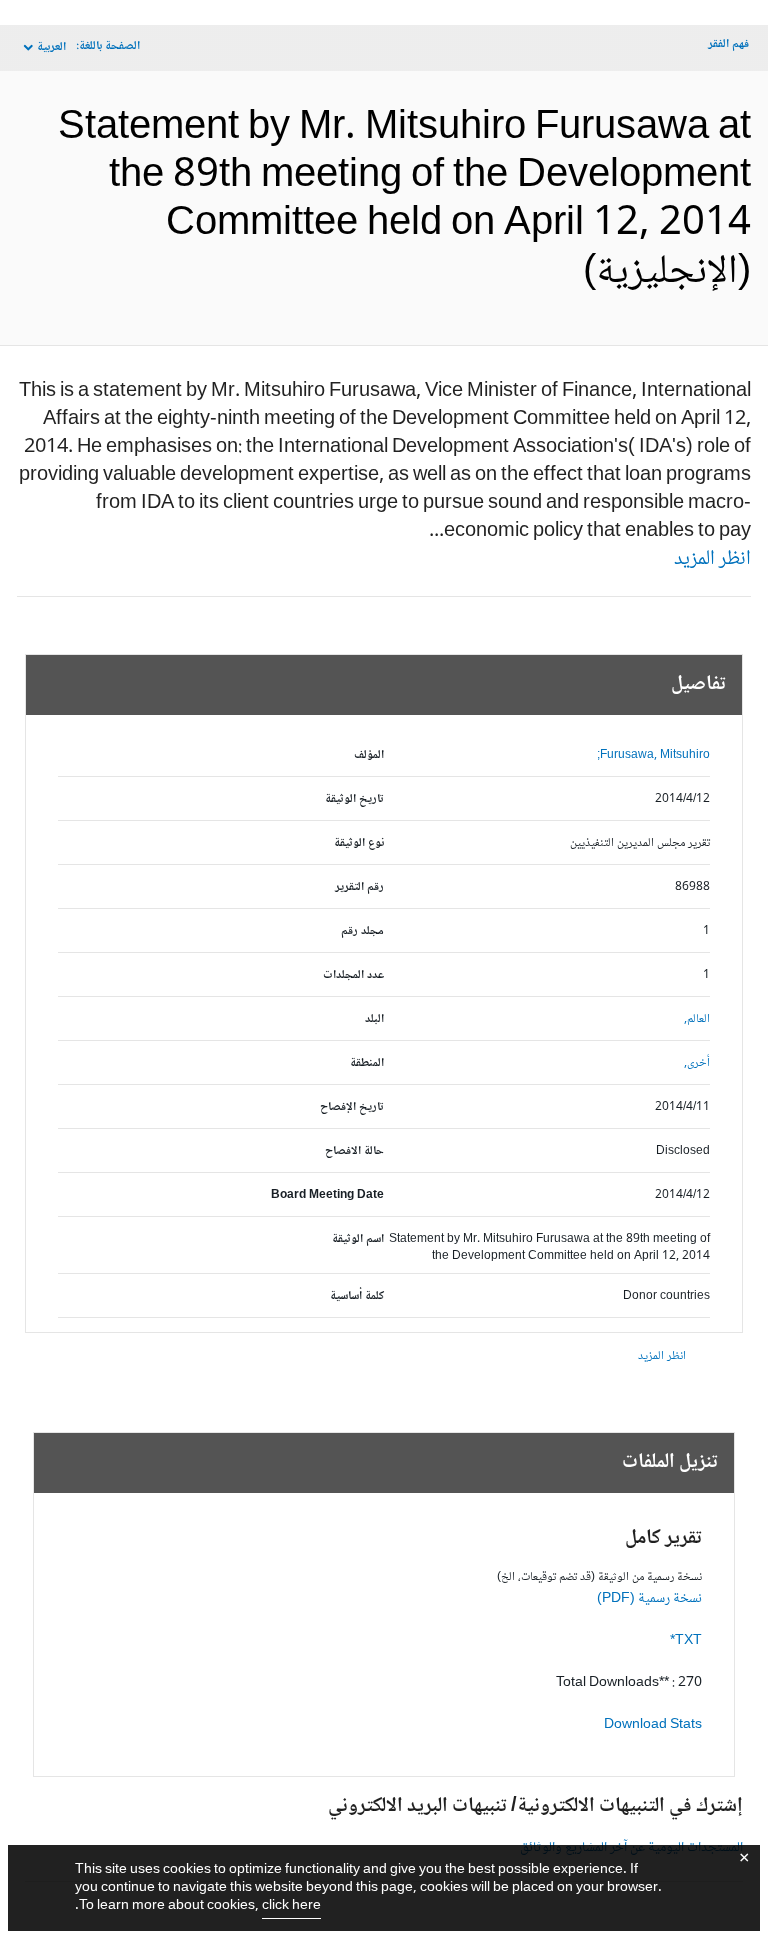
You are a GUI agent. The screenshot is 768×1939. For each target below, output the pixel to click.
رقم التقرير (359, 887)
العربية (51, 47)
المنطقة (367, 1063)
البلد (374, 1019)
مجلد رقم (362, 931)
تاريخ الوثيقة (354, 799)
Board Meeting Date (327, 1195)
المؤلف (369, 755)
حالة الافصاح (354, 1151)
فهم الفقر (728, 44)
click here (291, 1906)
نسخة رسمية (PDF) (649, 1599)
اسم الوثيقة (358, 1239)
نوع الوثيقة (359, 843)
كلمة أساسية (357, 1296)
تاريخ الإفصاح (352, 1107)
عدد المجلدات (353, 975)
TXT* (686, 1641)
